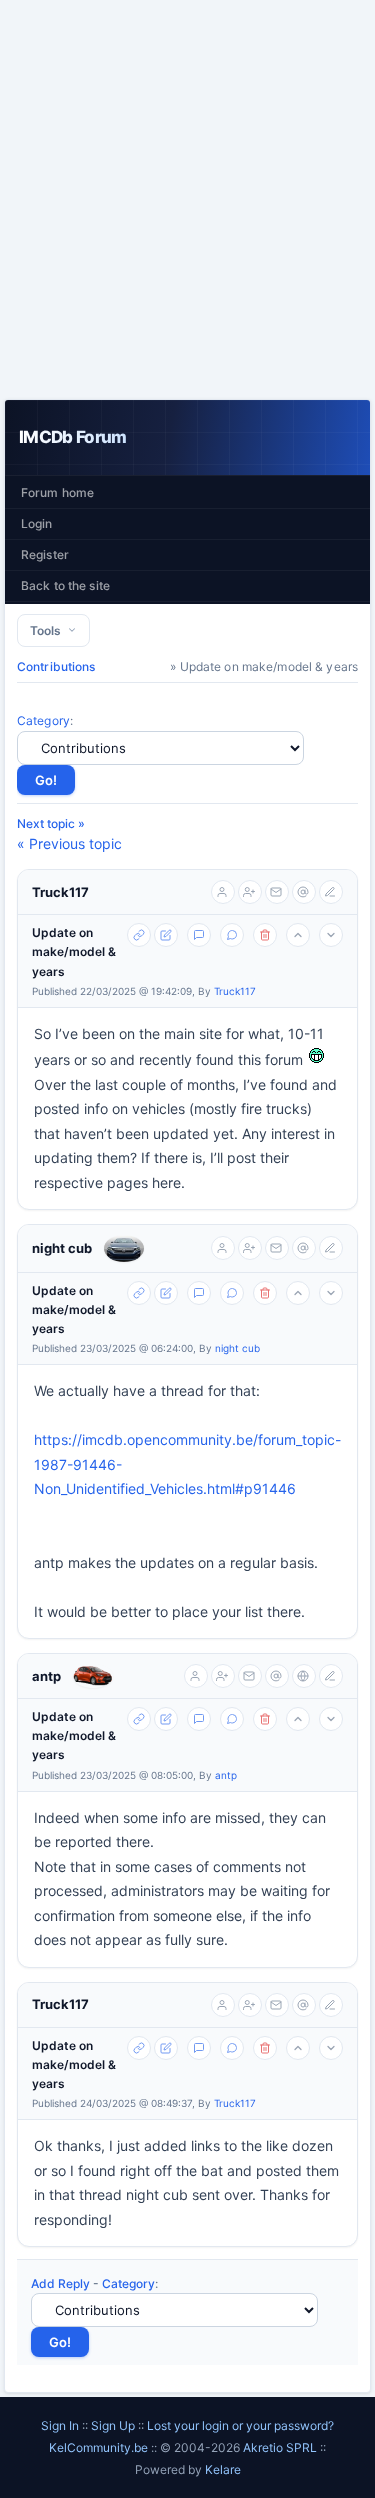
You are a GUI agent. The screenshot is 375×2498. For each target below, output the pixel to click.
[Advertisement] (187, 199)
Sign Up (113, 2425)
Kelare (223, 2469)
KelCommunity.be (100, 2447)
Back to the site (65, 585)
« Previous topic (69, 843)
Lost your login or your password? (240, 2425)
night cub (62, 1248)
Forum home (57, 492)
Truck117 (60, 892)
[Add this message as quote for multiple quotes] (232, 935)
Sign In (60, 2425)
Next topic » (51, 823)
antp (46, 1676)
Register (45, 554)
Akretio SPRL (281, 2447)
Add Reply (60, 2283)
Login (37, 523)
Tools (48, 630)
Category (43, 720)
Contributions (56, 666)
